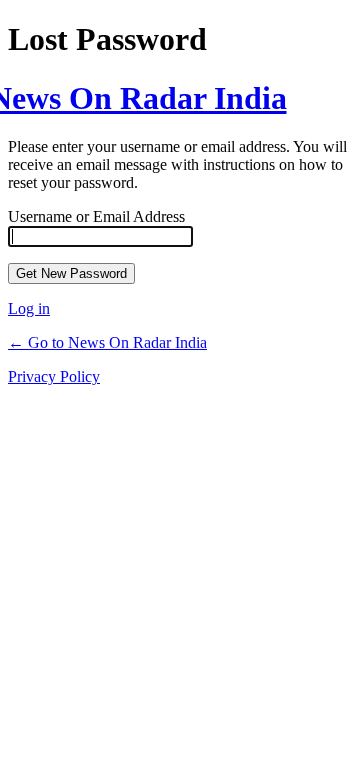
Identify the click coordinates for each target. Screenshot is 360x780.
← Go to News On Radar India (107, 342)
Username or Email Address (96, 216)
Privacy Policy (54, 376)
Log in (29, 308)
